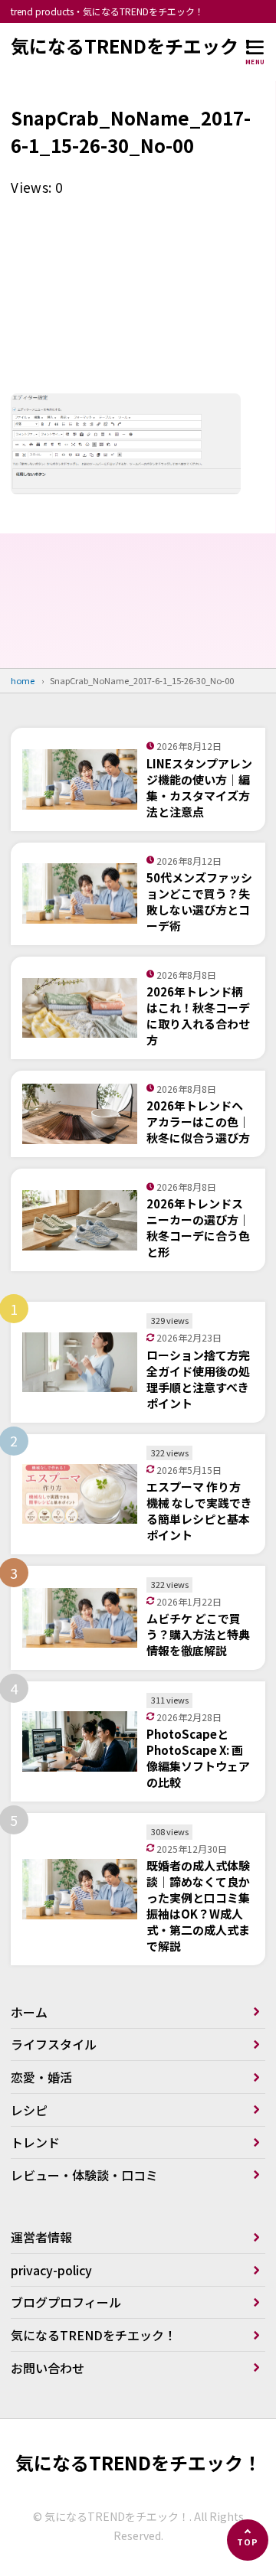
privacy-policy (51, 2270)
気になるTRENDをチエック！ (134, 46)
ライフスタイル (54, 2044)
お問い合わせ (48, 2368)
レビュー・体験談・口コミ (84, 2175)
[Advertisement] (138, 301)
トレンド (35, 2142)
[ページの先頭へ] (248, 2540)
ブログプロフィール (66, 2302)
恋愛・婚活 (41, 2077)
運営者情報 (41, 2237)
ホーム (29, 2012)
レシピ (29, 2110)
